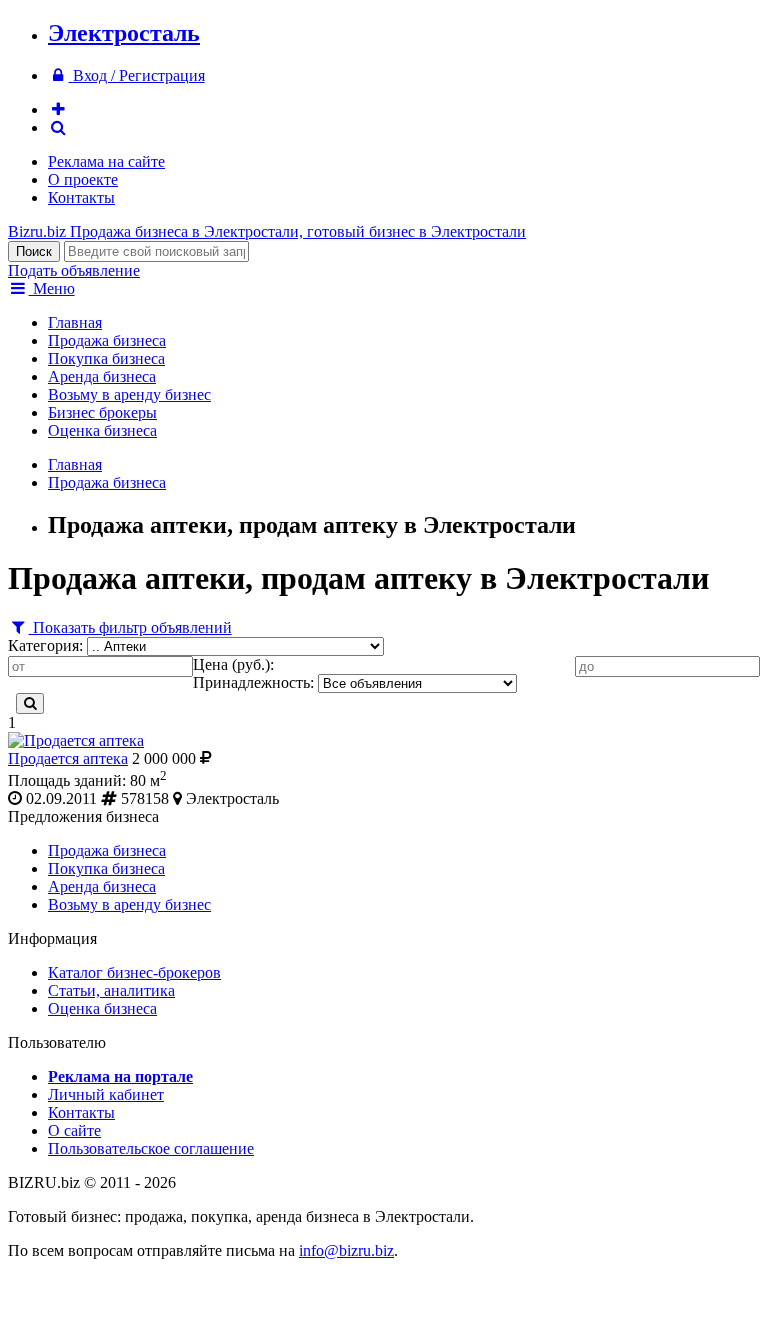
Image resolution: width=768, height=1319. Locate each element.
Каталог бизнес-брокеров (134, 972)
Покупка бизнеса (106, 358)
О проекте (83, 179)
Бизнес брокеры (102, 412)
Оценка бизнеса (102, 430)
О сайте (74, 1130)
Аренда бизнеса (102, 376)
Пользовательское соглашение (151, 1148)
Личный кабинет (106, 1094)
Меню (52, 288)
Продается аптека (68, 758)
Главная (75, 322)
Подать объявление (74, 270)
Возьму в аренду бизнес (129, 394)
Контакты (81, 197)
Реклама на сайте (106, 161)
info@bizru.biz (346, 1250)
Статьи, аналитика (111, 990)
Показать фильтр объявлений (130, 627)
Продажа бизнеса (107, 340)
